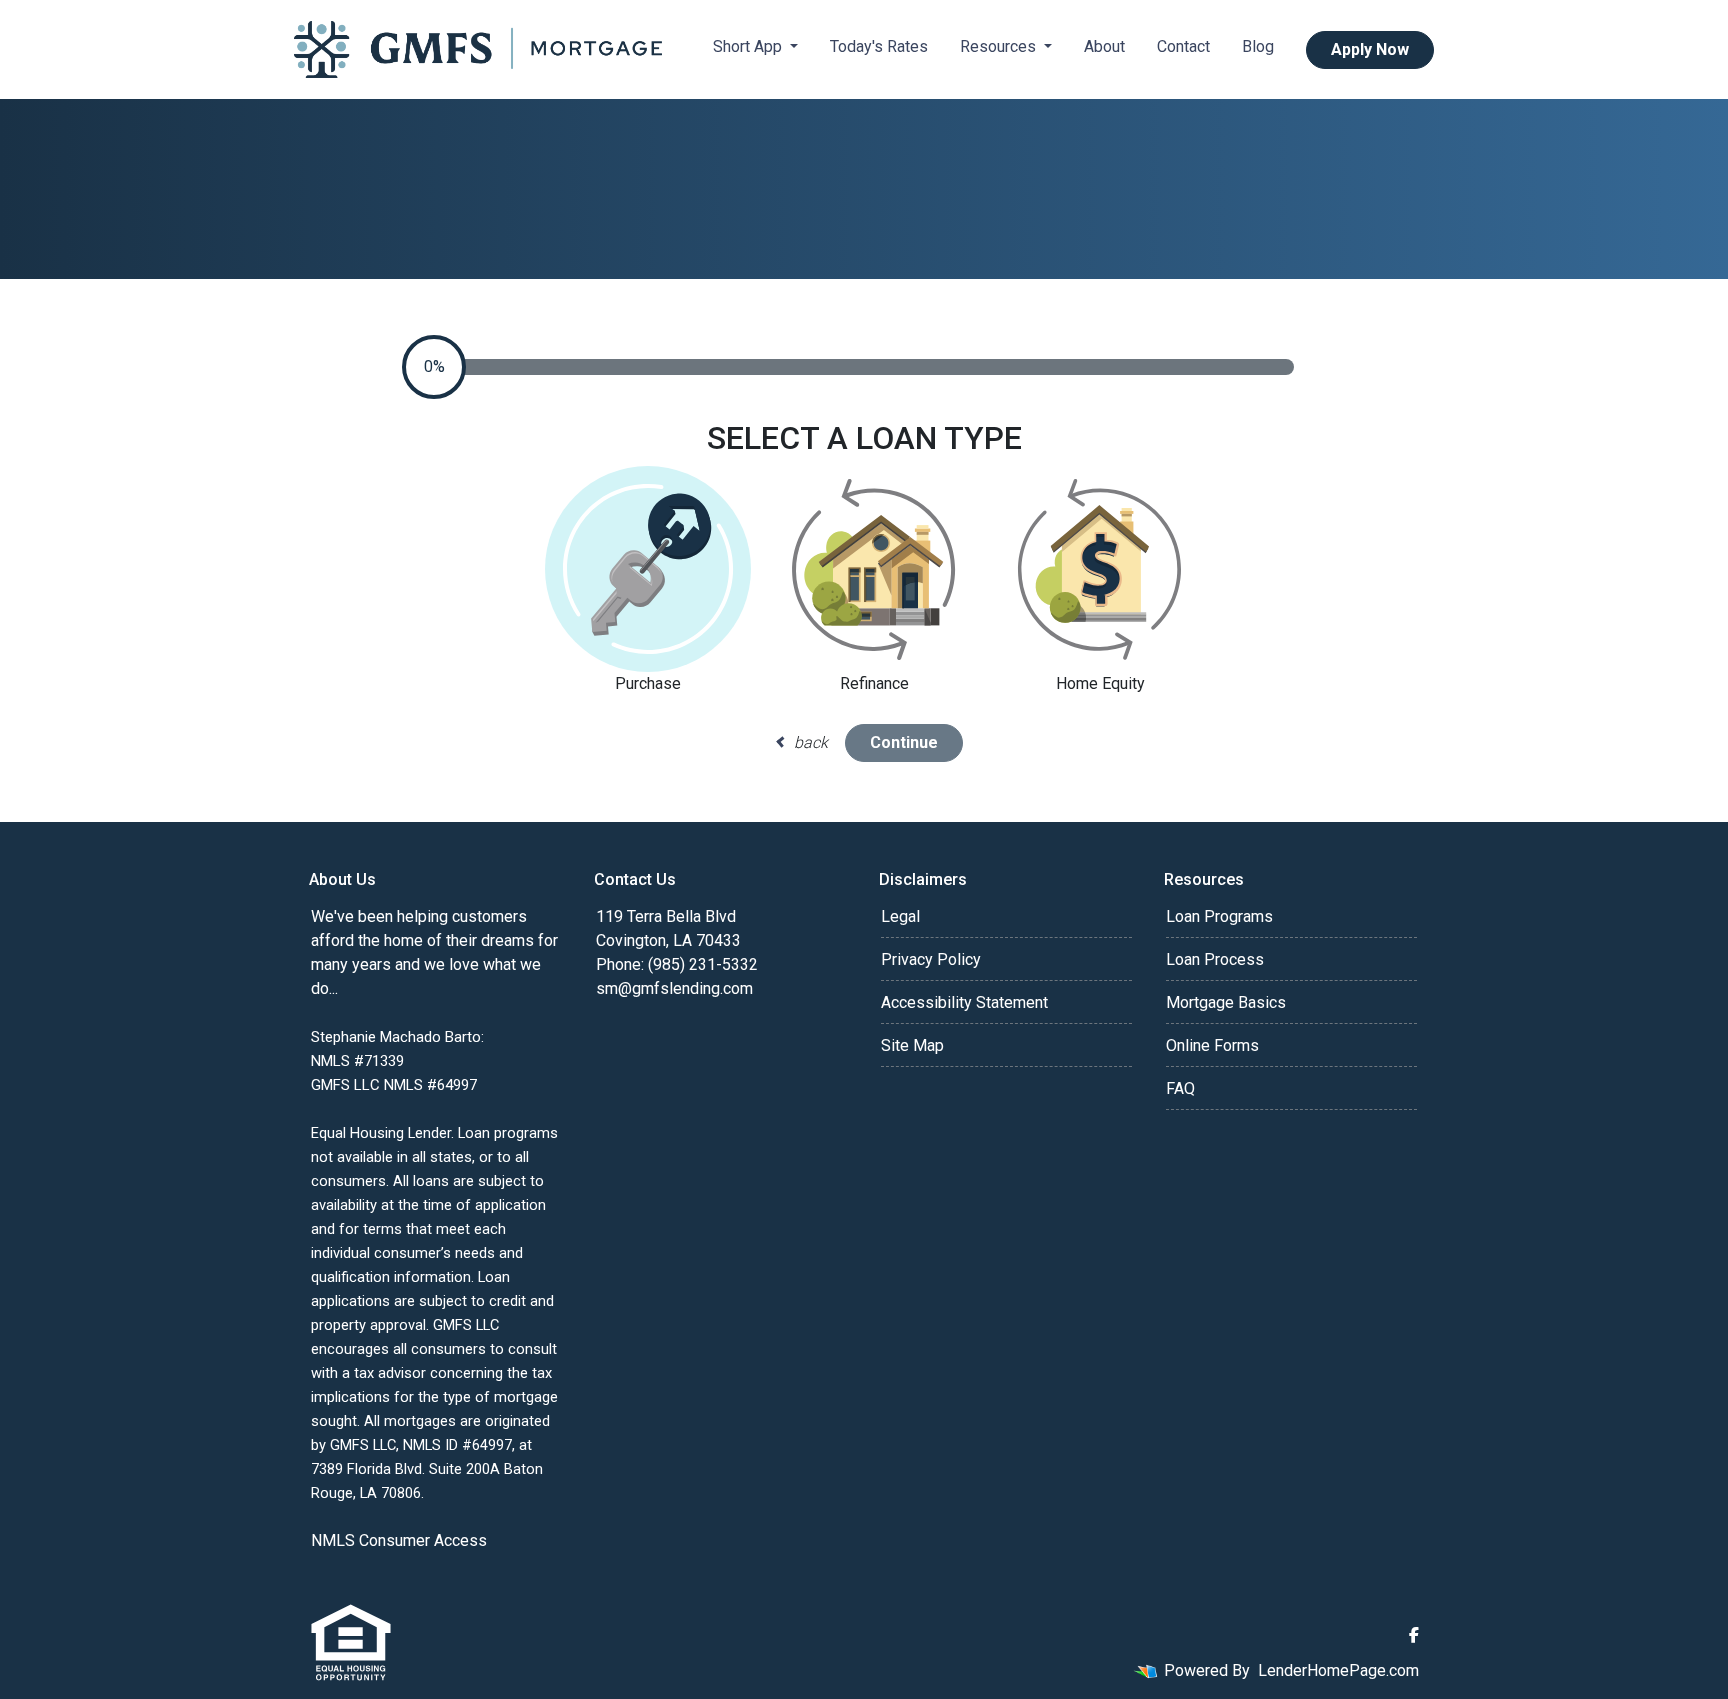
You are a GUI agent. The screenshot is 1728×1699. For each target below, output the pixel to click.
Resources (1000, 46)
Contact (1183, 46)
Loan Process (1215, 959)
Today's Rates (879, 46)
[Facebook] (1414, 1635)
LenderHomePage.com (1338, 1670)
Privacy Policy (931, 959)
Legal (900, 916)
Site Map (912, 1045)
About (1104, 46)
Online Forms (1212, 1045)
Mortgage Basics (1226, 1002)
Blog (1258, 46)
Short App (749, 46)
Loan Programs (1219, 916)
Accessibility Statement (964, 1002)
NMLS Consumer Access (399, 1540)
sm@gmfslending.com (674, 988)
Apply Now (1370, 49)
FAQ (1180, 1088)
